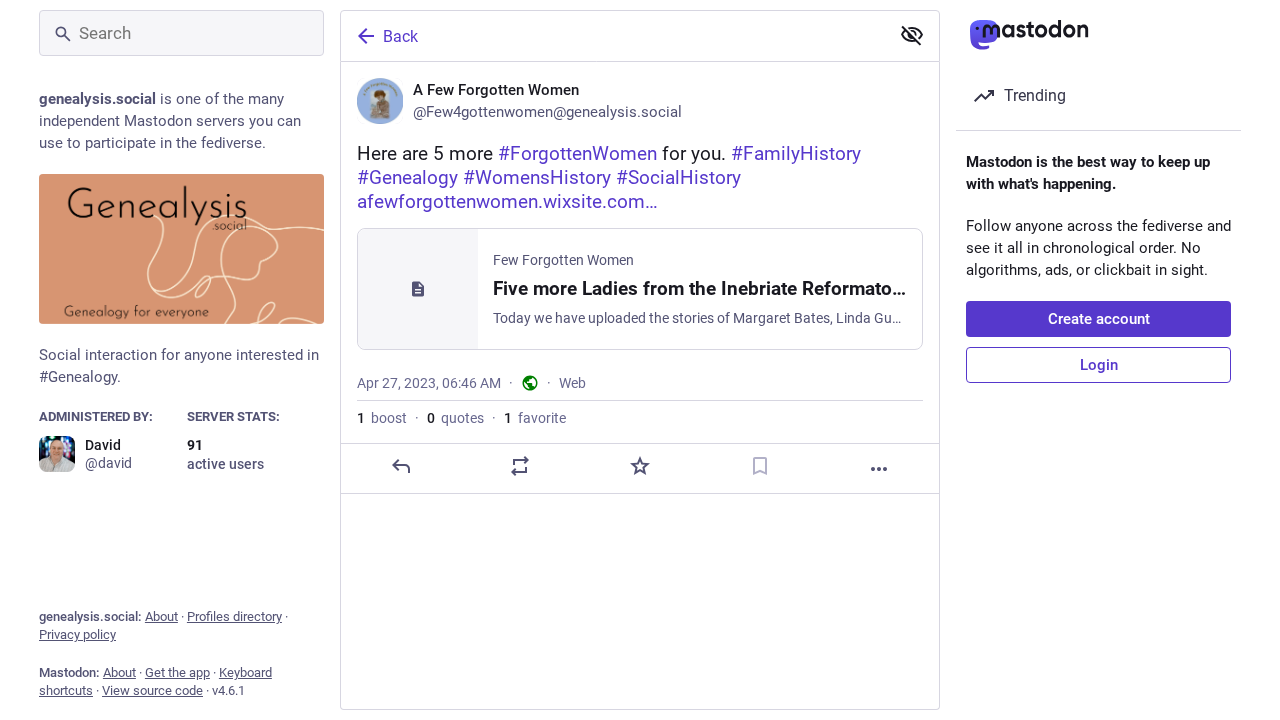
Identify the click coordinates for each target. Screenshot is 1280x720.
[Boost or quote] (520, 466)
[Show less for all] (912, 35)
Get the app (177, 672)
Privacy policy (77, 634)
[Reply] (401, 466)
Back (400, 36)
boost (382, 418)
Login (1099, 365)
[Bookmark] (760, 466)
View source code (152, 690)
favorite (535, 418)
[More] (879, 469)
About (161, 616)
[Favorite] (640, 466)
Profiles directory (234, 616)
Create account (1099, 319)
